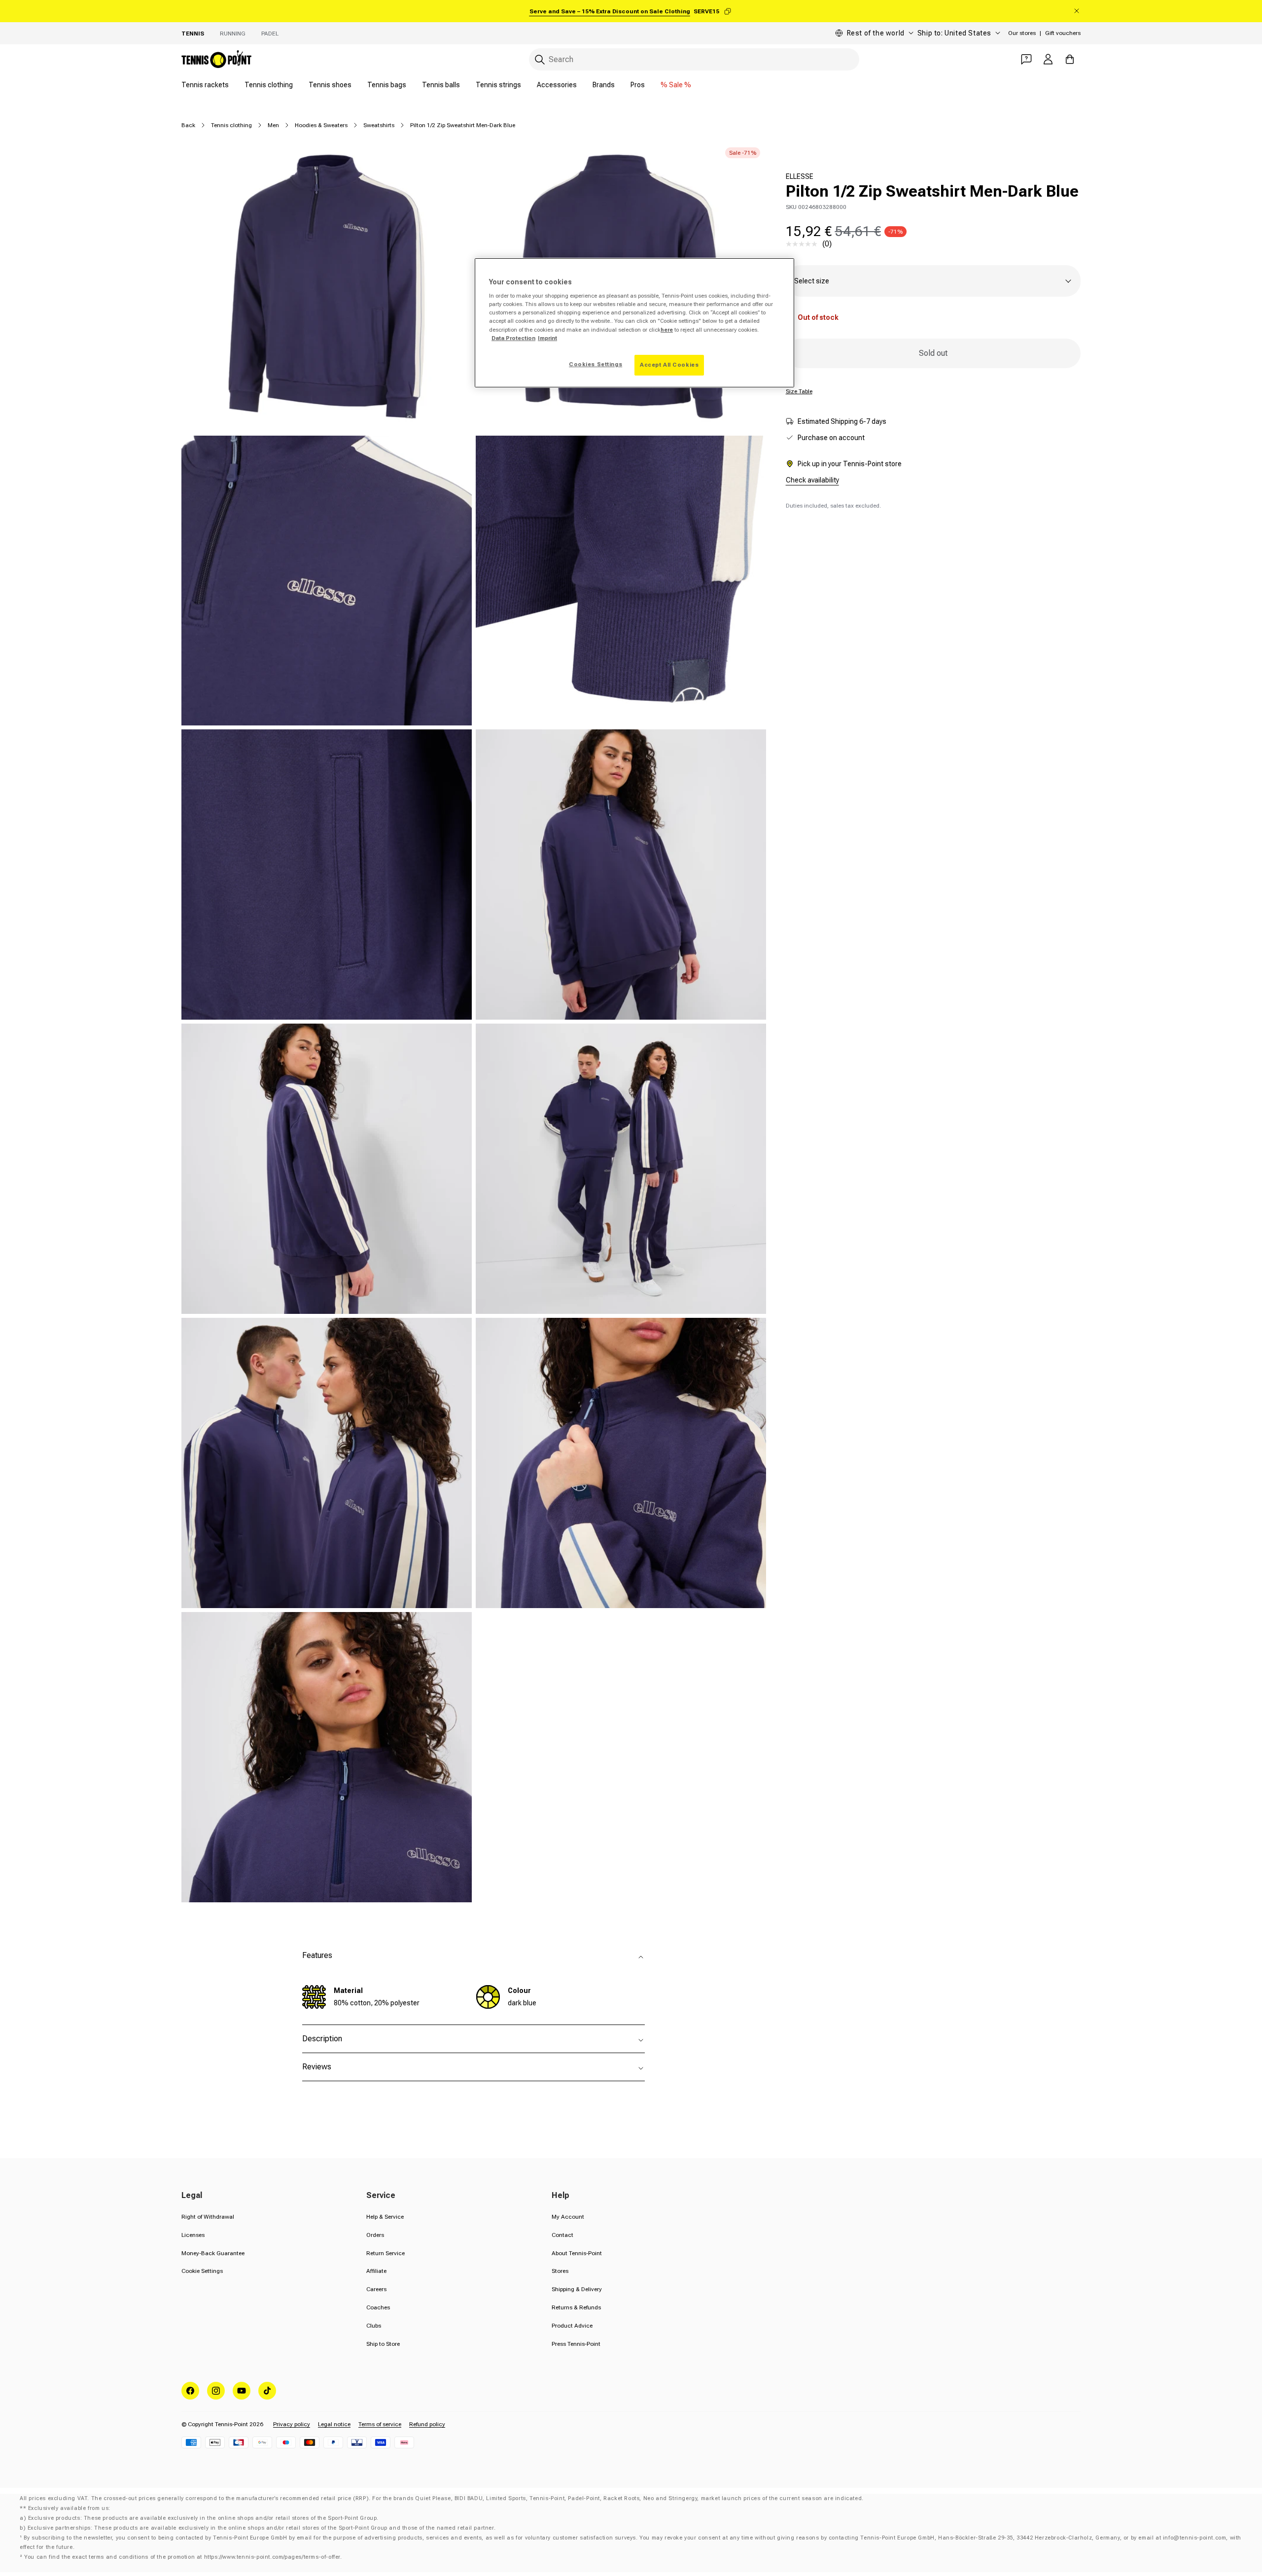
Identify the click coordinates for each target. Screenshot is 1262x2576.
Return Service (386, 2253)
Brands (604, 85)
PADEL (270, 34)
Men (273, 125)
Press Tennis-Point (576, 2344)
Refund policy (427, 2424)
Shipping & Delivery (577, 2289)
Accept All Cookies (669, 365)
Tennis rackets (205, 85)
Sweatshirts (379, 125)
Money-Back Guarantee (213, 2253)
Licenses (193, 2235)
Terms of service (380, 2424)
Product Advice (572, 2326)
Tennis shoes (330, 85)
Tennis (193, 34)
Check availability (812, 480)
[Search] (540, 60)
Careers (376, 2289)
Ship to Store (383, 2344)
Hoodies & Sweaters (321, 125)
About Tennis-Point (577, 2253)
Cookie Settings (202, 2271)
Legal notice (334, 2424)
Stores (560, 2271)
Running (233, 34)
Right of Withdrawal (208, 2217)
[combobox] (694, 59)
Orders (375, 2235)
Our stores (1022, 33)
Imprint (547, 338)
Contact (562, 2235)
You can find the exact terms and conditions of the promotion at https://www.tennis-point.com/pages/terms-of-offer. (183, 2557)
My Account (568, 2217)
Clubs (374, 2326)
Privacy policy (292, 2424)
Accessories (557, 85)
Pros (638, 85)
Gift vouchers (1063, 33)
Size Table (799, 391)
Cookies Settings (596, 364)
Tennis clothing (269, 85)
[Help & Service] (1026, 59)
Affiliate (376, 2271)
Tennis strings (498, 85)
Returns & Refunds (576, 2307)
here (667, 330)
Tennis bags (387, 85)
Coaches (378, 2307)
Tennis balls (441, 85)
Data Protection (513, 338)
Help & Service (385, 2217)
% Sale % (676, 85)
